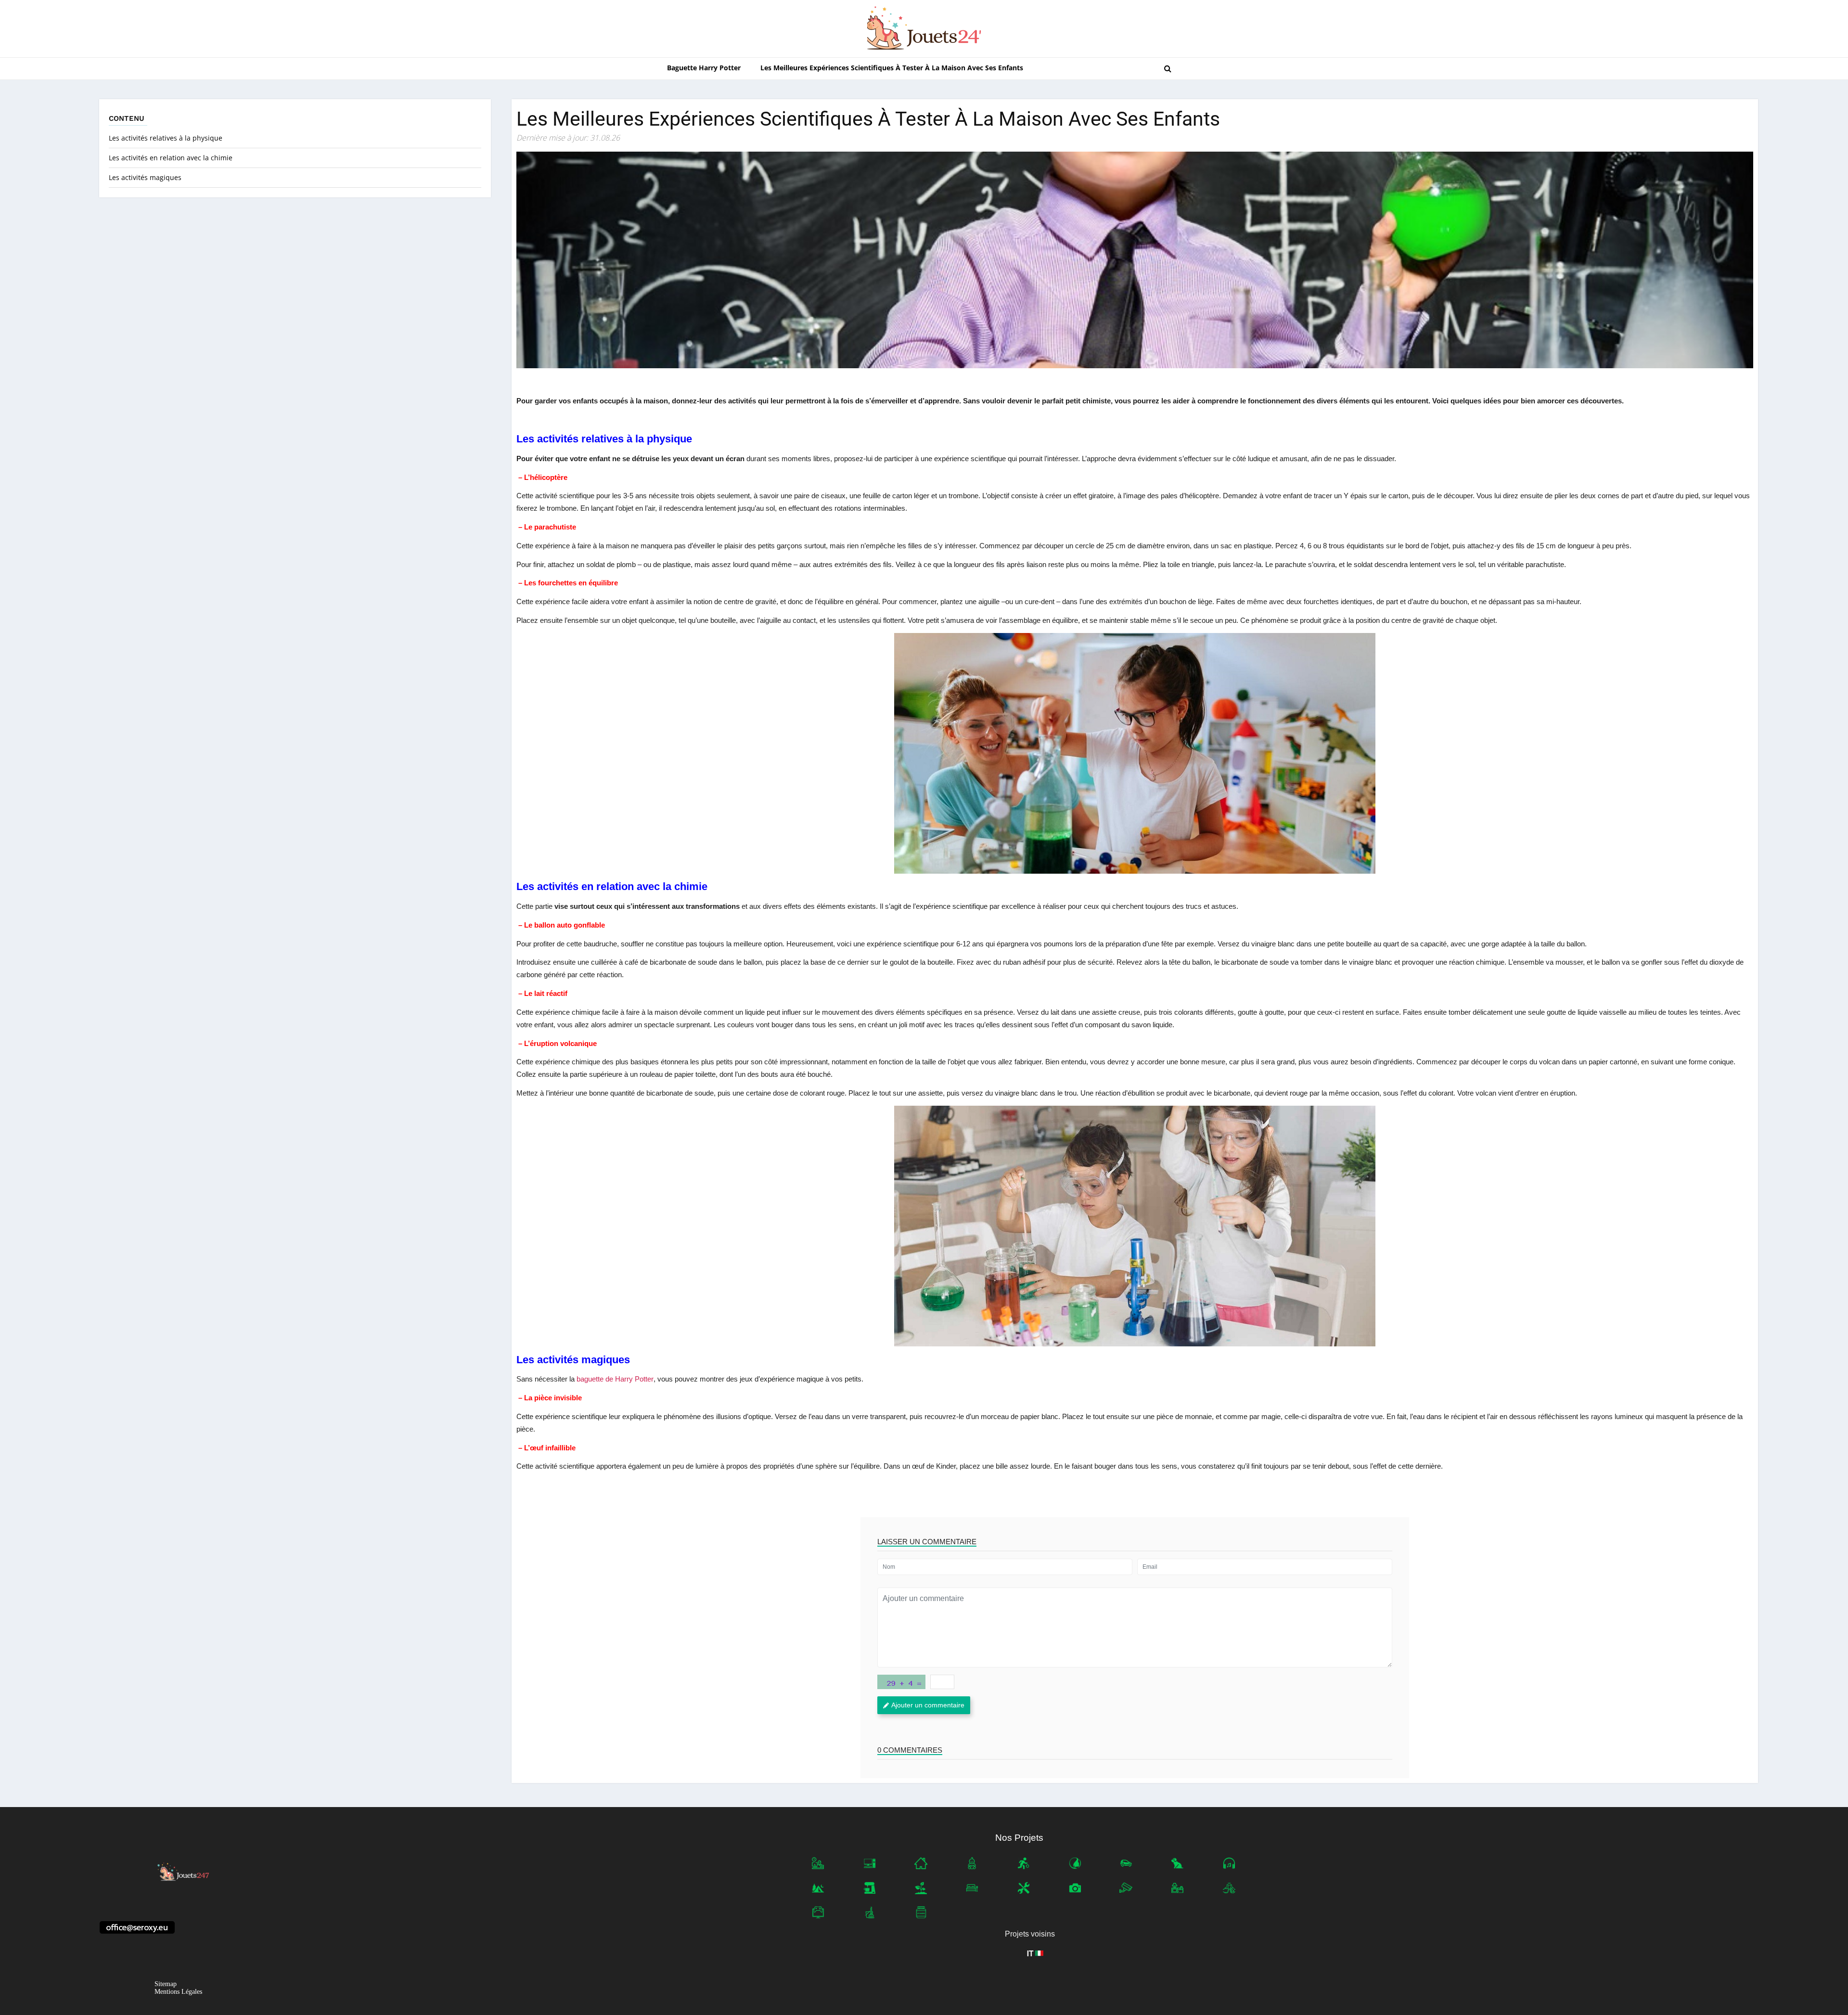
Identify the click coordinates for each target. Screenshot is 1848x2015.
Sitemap (166, 1984)
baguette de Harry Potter (615, 1379)
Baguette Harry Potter (704, 68)
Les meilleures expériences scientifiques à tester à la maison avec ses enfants (892, 68)
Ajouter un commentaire (928, 1705)
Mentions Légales (178, 1992)
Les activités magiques (145, 177)
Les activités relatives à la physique (166, 138)
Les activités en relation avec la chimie (171, 158)
